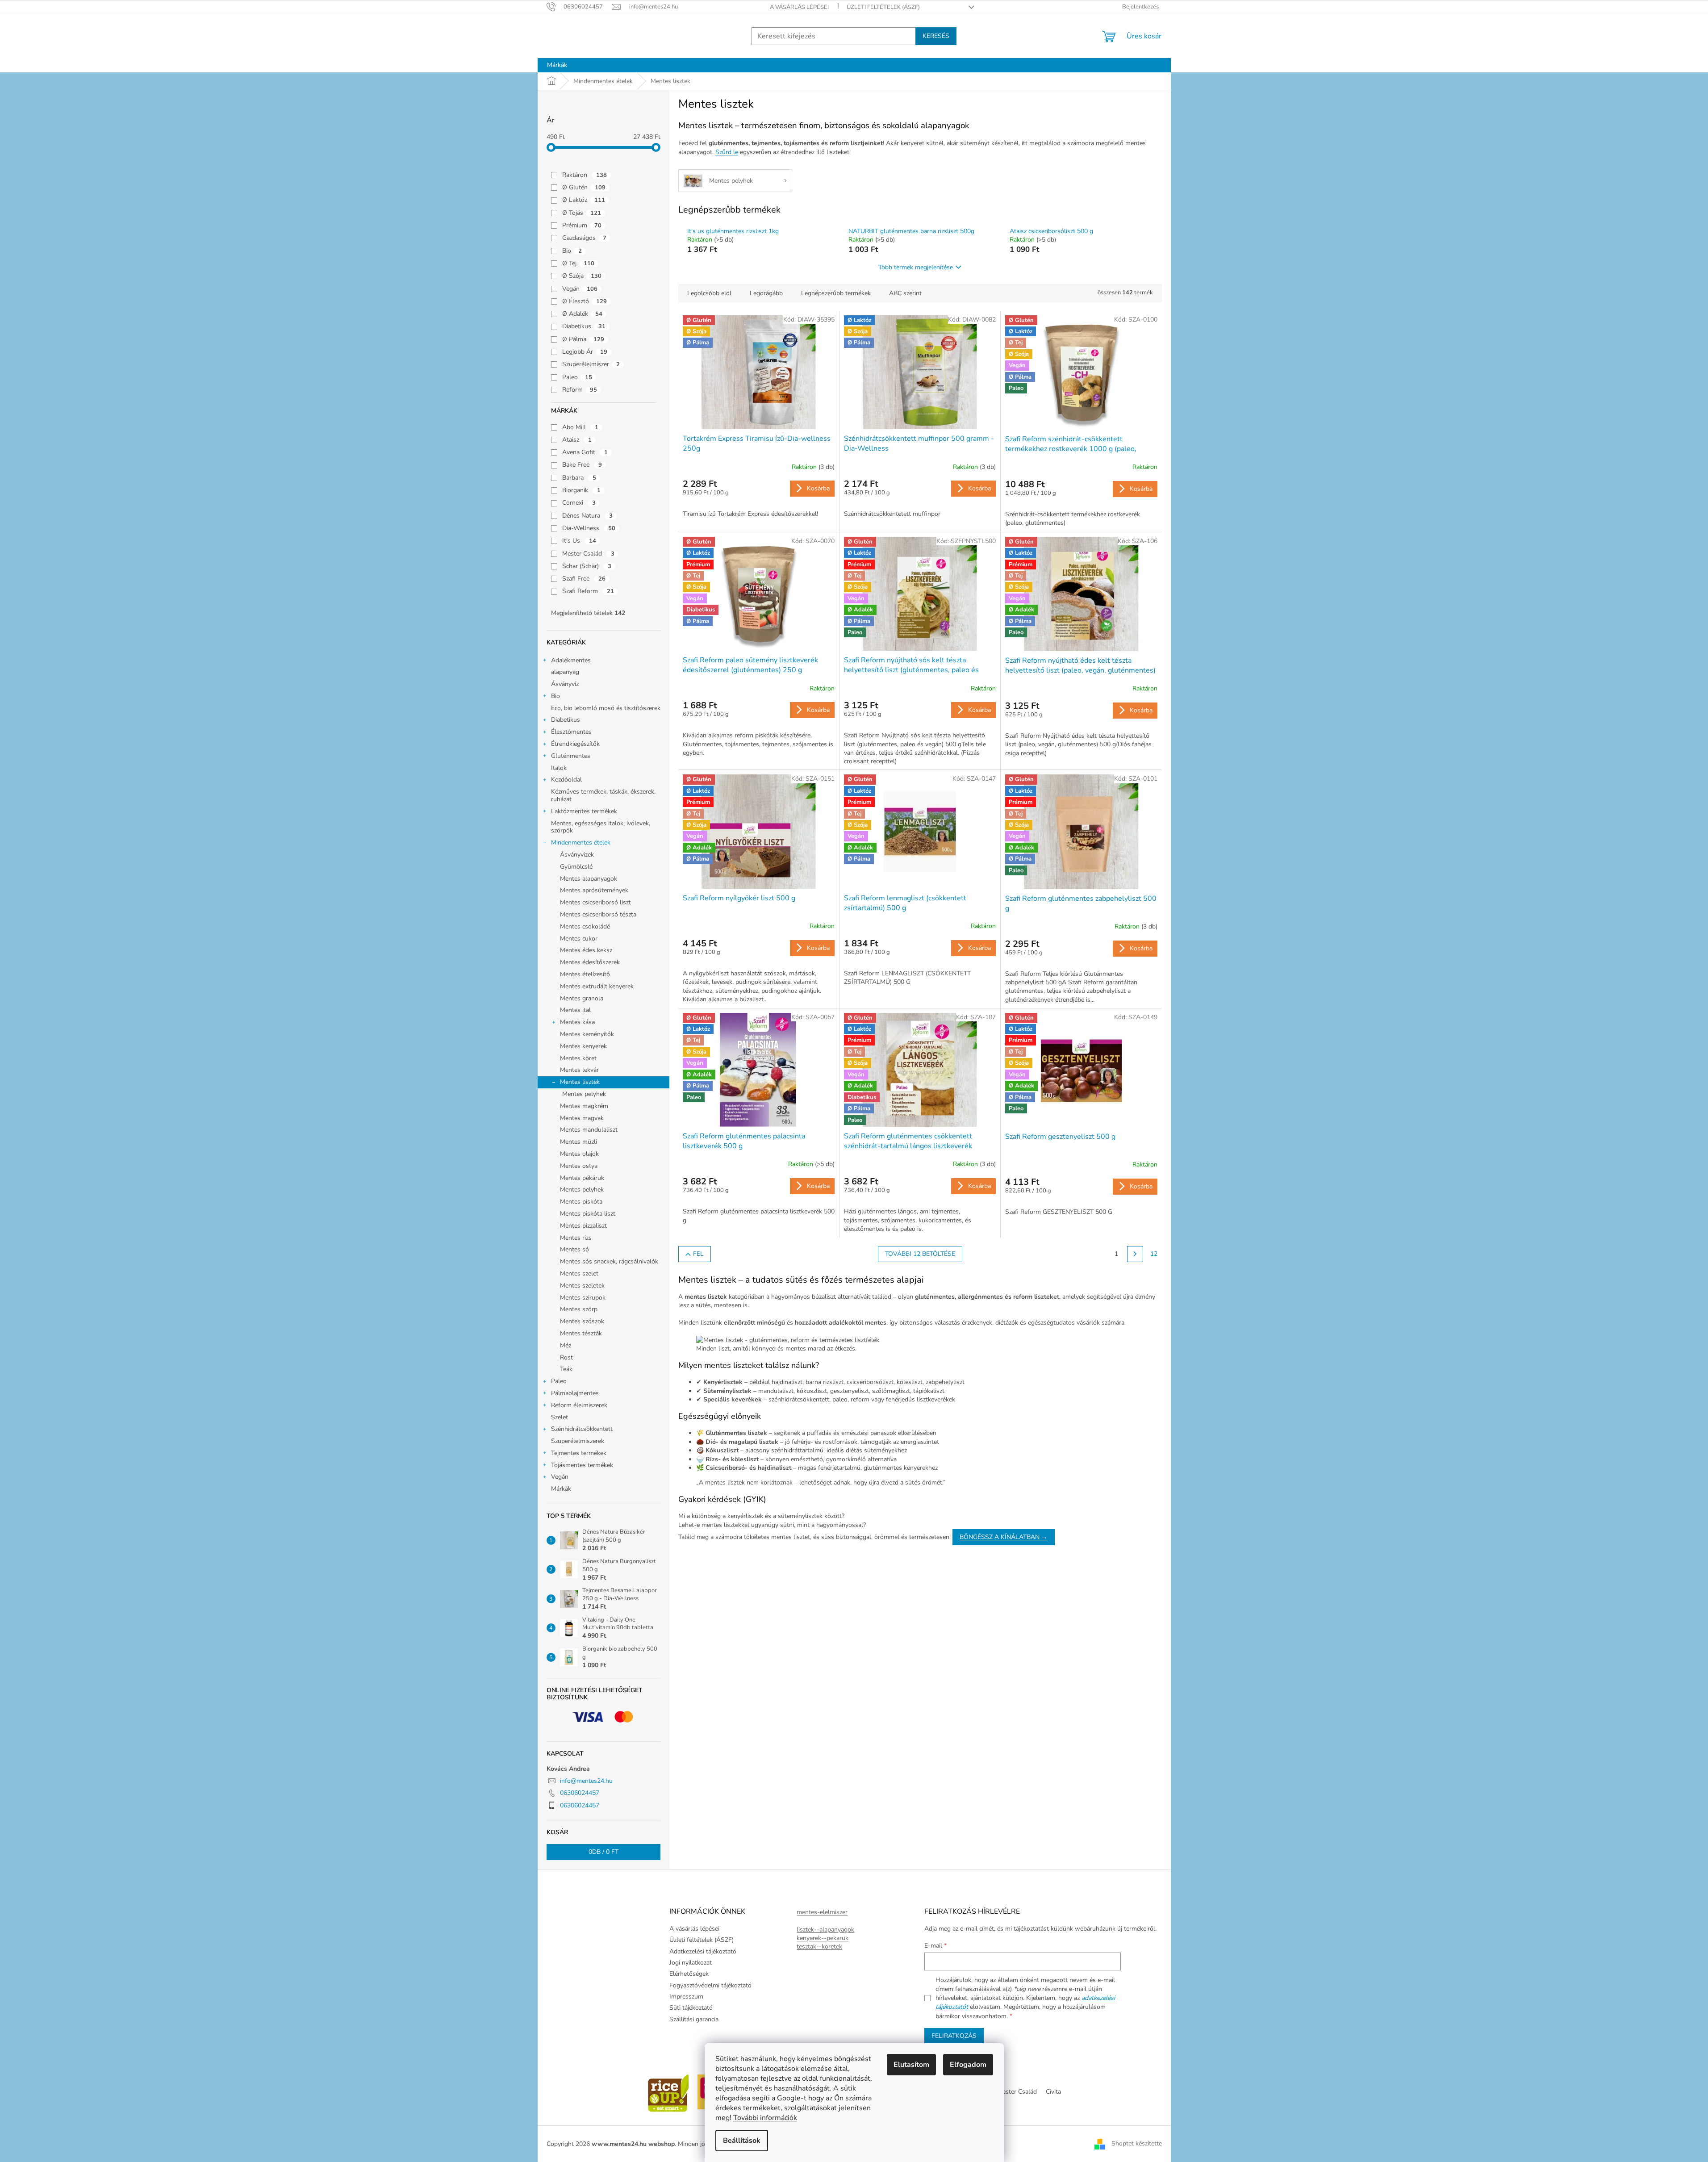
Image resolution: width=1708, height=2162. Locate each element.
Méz (566, 1345)
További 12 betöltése (920, 1254)
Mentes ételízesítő (585, 974)
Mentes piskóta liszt (588, 1214)
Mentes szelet (579, 1273)
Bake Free (582, 465)
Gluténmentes (571, 756)
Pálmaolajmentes (575, 1393)
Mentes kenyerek (583, 1046)
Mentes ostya (579, 1166)
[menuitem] (557, 65)
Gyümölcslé (576, 867)
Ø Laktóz (584, 200)
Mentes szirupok (583, 1298)
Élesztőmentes (571, 732)
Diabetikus (584, 326)
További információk (765, 2118)
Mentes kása (577, 1022)
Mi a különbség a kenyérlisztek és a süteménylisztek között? (761, 1516)
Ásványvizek (577, 855)
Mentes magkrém (584, 1106)
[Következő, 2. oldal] (1135, 1254)
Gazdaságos (584, 238)
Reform (580, 390)
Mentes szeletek (582, 1286)
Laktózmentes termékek (584, 811)
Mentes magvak (582, 1118)
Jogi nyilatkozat (691, 1963)
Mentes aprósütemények (594, 890)
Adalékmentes (571, 660)
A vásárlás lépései (799, 7)
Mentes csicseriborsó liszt (595, 902)
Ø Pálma (583, 339)
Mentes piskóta (581, 1202)
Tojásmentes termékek (582, 1465)
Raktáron (585, 175)
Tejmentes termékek (579, 1453)
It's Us (579, 541)
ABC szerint (905, 293)
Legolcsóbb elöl (709, 293)
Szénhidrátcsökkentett (582, 1429)
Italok (559, 768)
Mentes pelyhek (584, 1094)
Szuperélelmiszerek (578, 1441)
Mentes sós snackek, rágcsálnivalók (609, 1261)
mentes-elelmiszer (822, 1912)
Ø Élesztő (585, 301)
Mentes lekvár (579, 1070)
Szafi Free (584, 579)
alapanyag (565, 672)
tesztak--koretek (819, 1947)
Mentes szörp (579, 1309)
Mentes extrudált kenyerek (597, 986)
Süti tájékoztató (691, 2008)
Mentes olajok (579, 1154)
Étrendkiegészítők (575, 744)
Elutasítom (911, 2065)
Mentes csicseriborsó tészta (598, 914)
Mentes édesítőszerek (590, 962)
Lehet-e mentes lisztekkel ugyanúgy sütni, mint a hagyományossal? (772, 1525)
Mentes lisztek (580, 1082)
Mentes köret (578, 1058)
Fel (698, 1254)
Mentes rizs (576, 1238)
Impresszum (686, 1997)
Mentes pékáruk (582, 1178)
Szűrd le (727, 152)
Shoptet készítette (1137, 2143)
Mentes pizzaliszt (583, 1226)
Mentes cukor (579, 939)
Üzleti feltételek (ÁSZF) (883, 7)
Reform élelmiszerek (579, 1405)
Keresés (936, 36)
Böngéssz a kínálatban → (1004, 1537)
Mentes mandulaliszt (589, 1130)
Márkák (561, 1489)
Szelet (560, 1417)
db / (603, 1852)
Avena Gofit (585, 452)
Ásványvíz (565, 684)
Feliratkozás (954, 2036)
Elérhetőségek (689, 1974)
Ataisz (577, 440)
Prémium (582, 225)
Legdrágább (766, 293)
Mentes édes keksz (586, 950)
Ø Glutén (584, 187)
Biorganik (581, 490)
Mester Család (588, 554)
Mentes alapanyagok (589, 879)
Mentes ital (575, 1010)
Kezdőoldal (566, 780)
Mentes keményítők (587, 1034)
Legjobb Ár (585, 352)
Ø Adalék (582, 314)
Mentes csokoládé (585, 926)
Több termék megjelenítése (916, 267)
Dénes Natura (587, 516)
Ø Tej (578, 263)
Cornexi (579, 503)
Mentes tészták (581, 1333)
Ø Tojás (582, 213)
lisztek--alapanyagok (825, 1930)
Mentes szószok (582, 1321)
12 (1154, 1254)
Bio (572, 251)
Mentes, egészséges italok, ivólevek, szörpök (601, 827)
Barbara (579, 478)
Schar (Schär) (587, 566)
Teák (566, 1369)
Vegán (580, 289)
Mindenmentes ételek (581, 843)
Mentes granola (582, 998)
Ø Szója (582, 276)
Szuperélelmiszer (591, 364)
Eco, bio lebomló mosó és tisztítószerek (606, 708)
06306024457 (580, 1793)
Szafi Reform (588, 591)
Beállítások (742, 2141)
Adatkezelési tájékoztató (703, 1951)
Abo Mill (580, 427)
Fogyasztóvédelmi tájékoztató (710, 1985)
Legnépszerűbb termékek (836, 293)
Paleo (577, 377)
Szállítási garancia (694, 2019)
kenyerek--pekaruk (823, 1938)
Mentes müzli (578, 1142)
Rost (566, 1357)
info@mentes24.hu (586, 1781)
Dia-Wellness (589, 528)
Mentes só (574, 1249)
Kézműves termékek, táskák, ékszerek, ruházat (603, 795)
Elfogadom (968, 2065)
